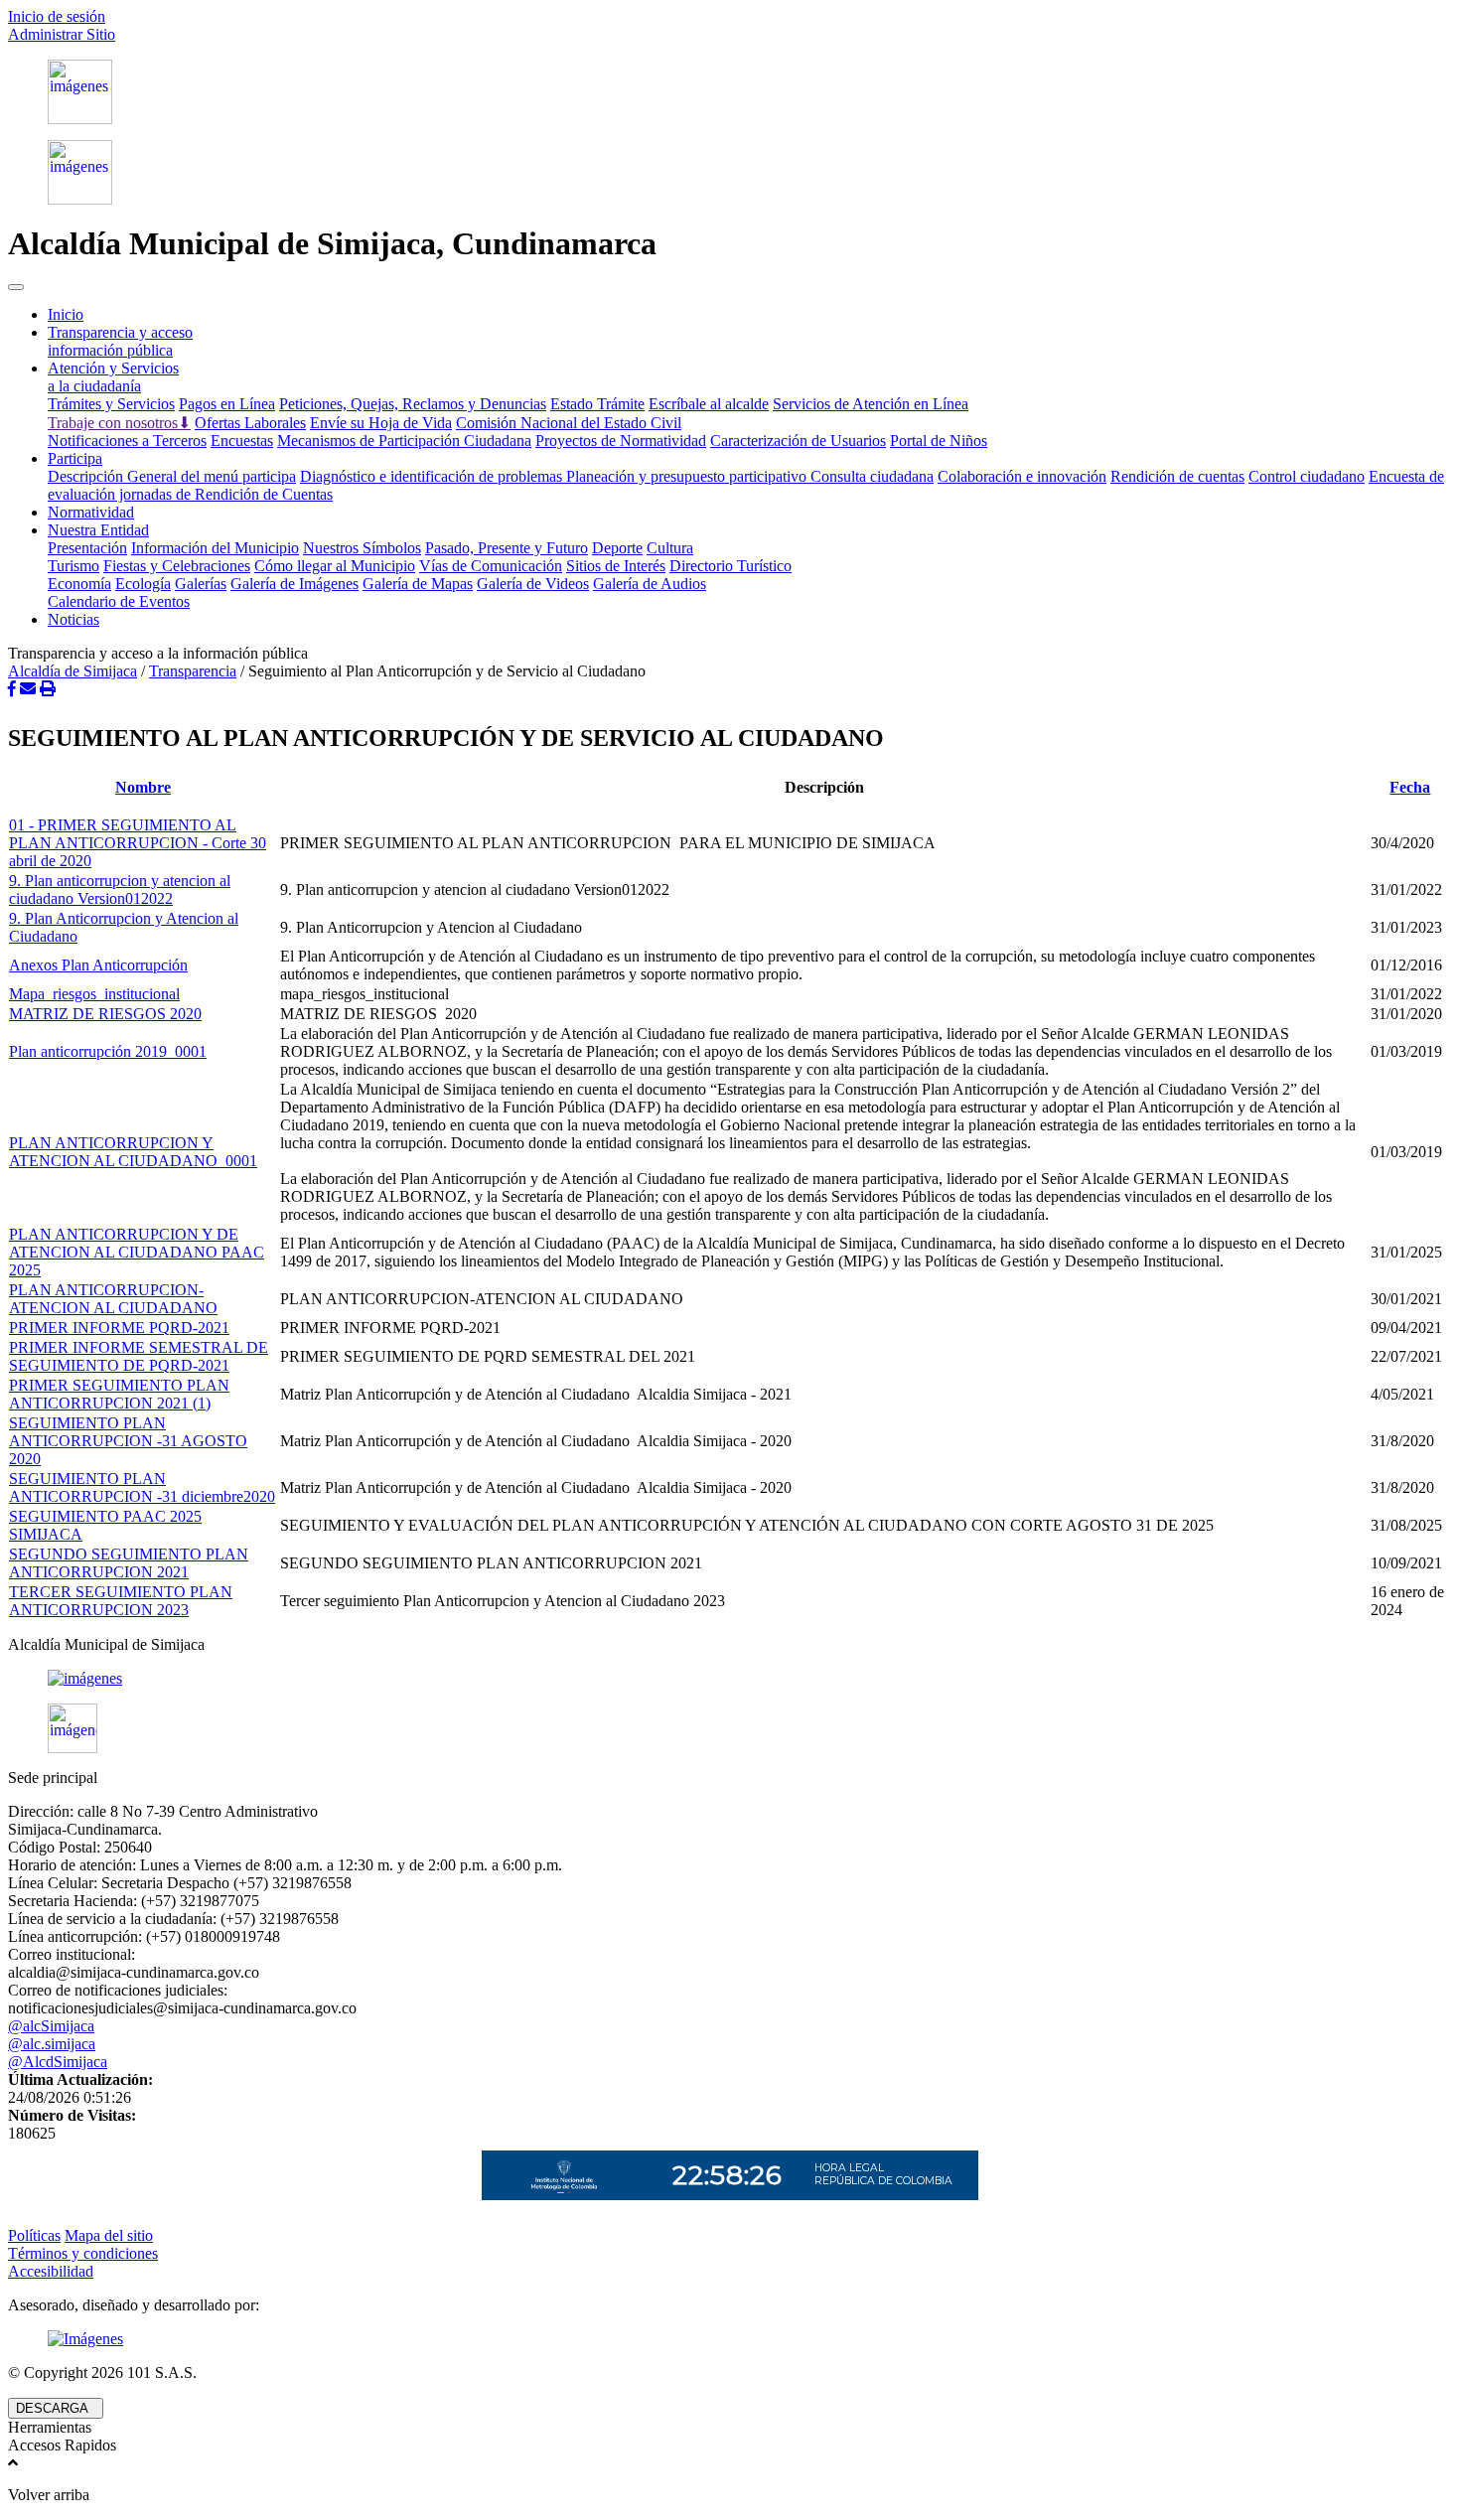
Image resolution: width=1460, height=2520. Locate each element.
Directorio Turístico (730, 566)
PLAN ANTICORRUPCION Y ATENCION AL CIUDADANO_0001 (133, 1152)
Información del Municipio (215, 548)
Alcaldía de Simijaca (73, 671)
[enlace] (730, 1679)
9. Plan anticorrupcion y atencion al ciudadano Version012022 (120, 889)
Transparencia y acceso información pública (120, 341)
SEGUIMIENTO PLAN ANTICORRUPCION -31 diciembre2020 (142, 1487)
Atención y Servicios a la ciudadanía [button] (113, 377)
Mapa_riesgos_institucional (94, 994)
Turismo (73, 566)
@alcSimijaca (51, 2026)
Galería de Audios (650, 584)
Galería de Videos (533, 584)
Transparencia (193, 671)
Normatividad (91, 512)
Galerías (201, 584)
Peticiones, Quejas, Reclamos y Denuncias (413, 404)
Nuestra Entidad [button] (98, 530)
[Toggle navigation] (16, 287)
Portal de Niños (939, 441)
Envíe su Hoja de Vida (381, 423)
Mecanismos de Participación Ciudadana (404, 441)
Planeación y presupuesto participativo (688, 476)
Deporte (617, 548)
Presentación (87, 548)
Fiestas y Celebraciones (177, 566)
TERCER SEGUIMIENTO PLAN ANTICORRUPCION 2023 (121, 1601)
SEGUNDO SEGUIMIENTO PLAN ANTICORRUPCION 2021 (129, 1563)
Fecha (1410, 787)
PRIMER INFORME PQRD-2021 (119, 1328)
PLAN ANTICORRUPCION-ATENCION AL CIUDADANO (113, 1299)
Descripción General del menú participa (172, 476)
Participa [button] (75, 458)
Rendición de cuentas (1177, 476)
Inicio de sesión (57, 16)
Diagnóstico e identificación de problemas (433, 476)
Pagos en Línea (227, 404)
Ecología (143, 584)
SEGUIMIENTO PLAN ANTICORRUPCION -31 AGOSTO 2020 (128, 1441)
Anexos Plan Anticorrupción (98, 965)
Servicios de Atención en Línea (871, 404)
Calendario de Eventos (119, 601)
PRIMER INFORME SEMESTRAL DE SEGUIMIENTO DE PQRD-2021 (139, 1356)
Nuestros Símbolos (362, 548)
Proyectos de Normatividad (621, 441)
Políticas (34, 2235)
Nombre (143, 787)
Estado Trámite (597, 404)
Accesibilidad (51, 2271)
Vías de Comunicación (491, 566)
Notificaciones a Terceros (127, 441)
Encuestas (242, 441)
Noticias (73, 619)
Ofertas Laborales (250, 423)
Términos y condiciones (83, 2253)
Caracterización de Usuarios (798, 441)
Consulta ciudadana (872, 476)
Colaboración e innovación (1022, 476)
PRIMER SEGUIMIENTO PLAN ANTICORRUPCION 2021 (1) (119, 1394)
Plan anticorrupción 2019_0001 (108, 1051)
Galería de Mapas (418, 584)
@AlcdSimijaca (58, 2062)
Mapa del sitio (109, 2235)
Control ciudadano (1307, 476)
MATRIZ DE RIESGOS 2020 (105, 1014)
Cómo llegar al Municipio (335, 566)
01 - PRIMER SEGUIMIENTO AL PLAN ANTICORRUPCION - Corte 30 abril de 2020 (138, 843)
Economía (79, 584)
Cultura (670, 548)
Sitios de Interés (616, 566)
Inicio (66, 314)
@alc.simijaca (52, 2044)
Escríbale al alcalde (709, 404)
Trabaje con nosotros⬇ (119, 423)
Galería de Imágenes (294, 584)
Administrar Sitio (62, 34)
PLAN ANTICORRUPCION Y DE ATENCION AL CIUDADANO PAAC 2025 (137, 1252)
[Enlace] (730, 92)
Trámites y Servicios (111, 404)
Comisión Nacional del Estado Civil (569, 423)
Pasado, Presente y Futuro (507, 548)
